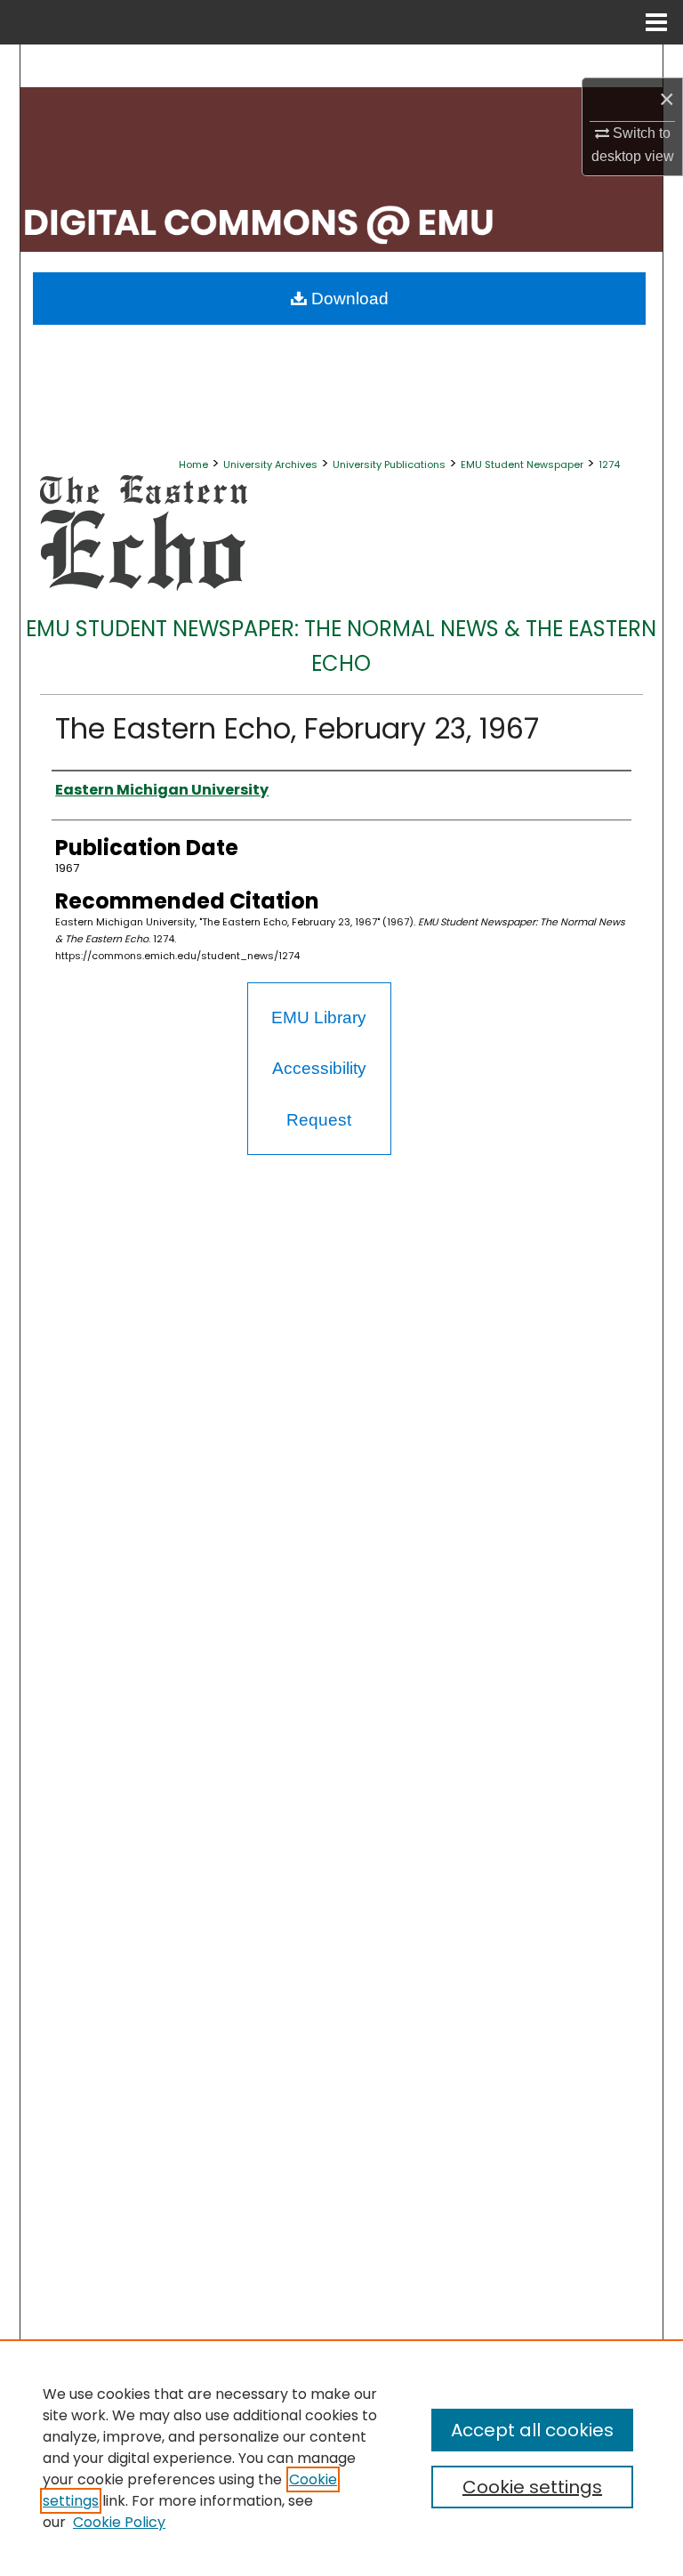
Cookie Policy (119, 2522)
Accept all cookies (532, 2430)
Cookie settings (532, 2487)
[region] (341, 2458)
